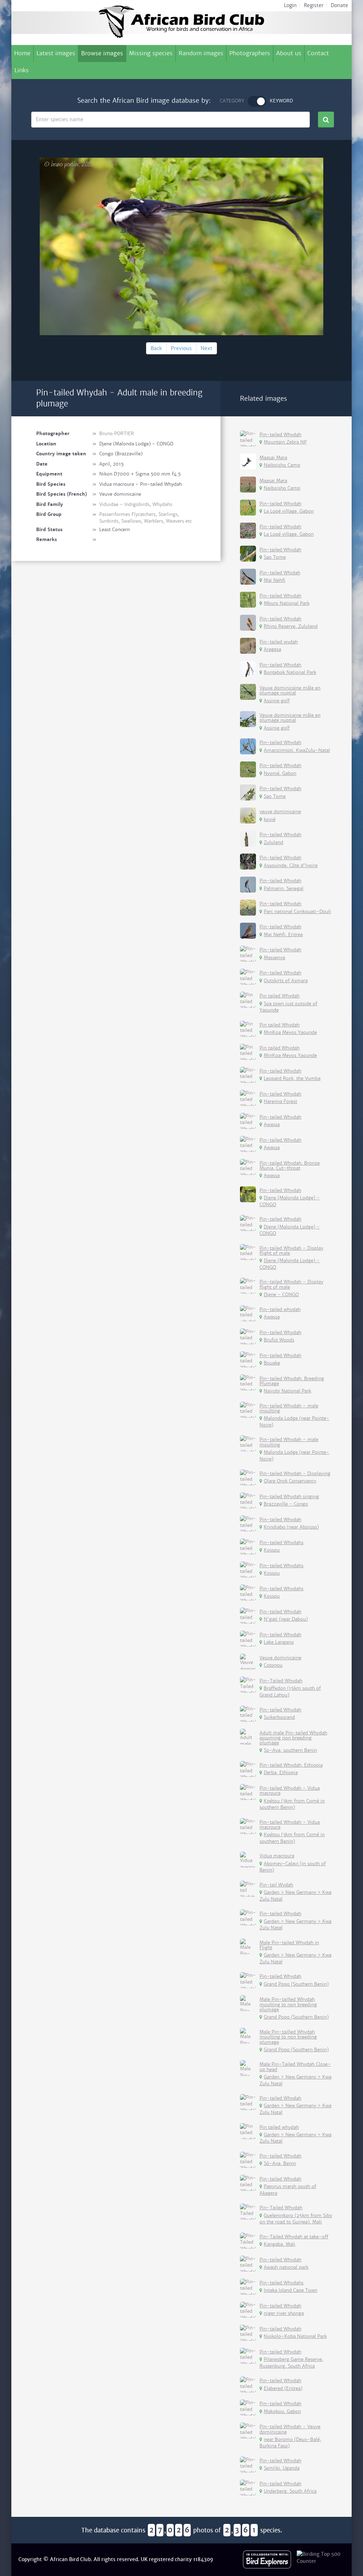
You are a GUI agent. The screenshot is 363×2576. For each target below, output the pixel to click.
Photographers (250, 53)
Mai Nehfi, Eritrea (283, 935)
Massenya (274, 958)
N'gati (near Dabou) (286, 1619)
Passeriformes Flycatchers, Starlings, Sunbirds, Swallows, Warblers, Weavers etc (146, 518)
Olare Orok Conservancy (290, 1481)
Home (22, 53)
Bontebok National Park (290, 672)
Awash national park (286, 2267)
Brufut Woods (279, 1340)
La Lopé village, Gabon (289, 511)
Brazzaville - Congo (286, 1504)
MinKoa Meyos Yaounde (290, 1032)
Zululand (273, 842)
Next (206, 348)
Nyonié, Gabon (280, 773)
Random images (201, 53)
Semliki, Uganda (282, 2468)
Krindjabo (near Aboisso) (291, 1527)
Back (156, 348)
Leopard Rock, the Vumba (292, 1078)
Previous (181, 348)
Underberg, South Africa (290, 2491)
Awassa (272, 1124)
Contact (318, 53)
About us (289, 53)
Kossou (272, 1550)
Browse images (102, 53)
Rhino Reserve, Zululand (291, 626)
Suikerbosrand (279, 1717)
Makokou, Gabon (282, 2411)
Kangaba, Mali (280, 2244)
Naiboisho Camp (282, 465)
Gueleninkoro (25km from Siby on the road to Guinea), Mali (296, 2219)
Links (22, 70)
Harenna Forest (280, 1101)
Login (290, 5)
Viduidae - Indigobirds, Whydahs (136, 504)
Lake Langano (279, 1642)
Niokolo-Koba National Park (295, 2336)
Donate (339, 5)
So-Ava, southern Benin (290, 1750)
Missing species (151, 53)
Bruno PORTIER (117, 434)
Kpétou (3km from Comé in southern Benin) (292, 1804)
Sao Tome (275, 557)
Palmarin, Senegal (284, 888)
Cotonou (273, 1665)
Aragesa (272, 649)
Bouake (272, 1363)
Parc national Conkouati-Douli (297, 912)
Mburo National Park (287, 603)
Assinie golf (277, 701)
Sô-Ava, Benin (280, 2163)
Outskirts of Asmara (286, 981)
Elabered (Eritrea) (283, 2388)
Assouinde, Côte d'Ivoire (291, 865)
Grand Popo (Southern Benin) (296, 1984)
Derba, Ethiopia (281, 1773)
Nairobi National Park (287, 1391)
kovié (270, 819)
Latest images (56, 53)
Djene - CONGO (281, 1295)
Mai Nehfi (275, 580)
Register (314, 5)
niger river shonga (284, 2313)
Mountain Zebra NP (285, 442)
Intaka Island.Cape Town (291, 2290)
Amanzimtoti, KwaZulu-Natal (297, 750)
